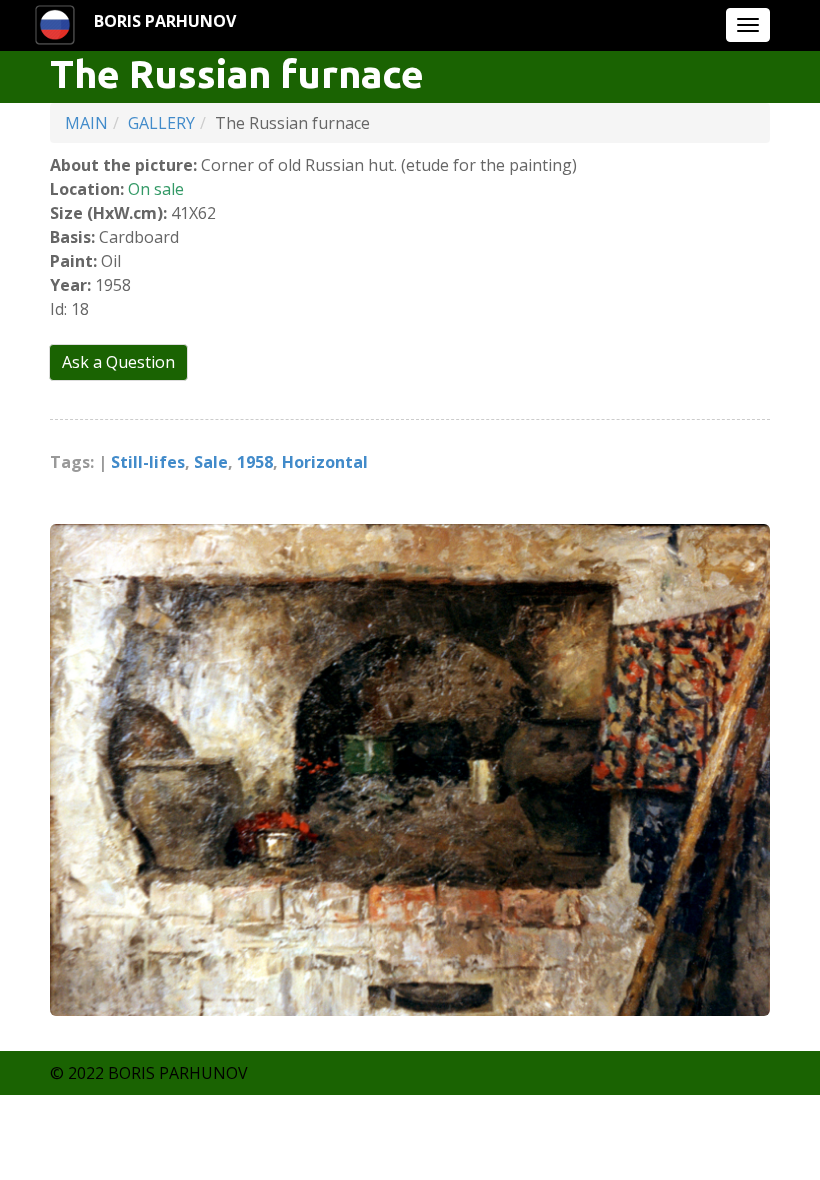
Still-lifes (148, 462)
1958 (255, 462)
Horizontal (325, 462)
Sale (211, 462)
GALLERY (161, 123)
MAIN (86, 123)
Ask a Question (118, 362)
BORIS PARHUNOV (165, 21)
